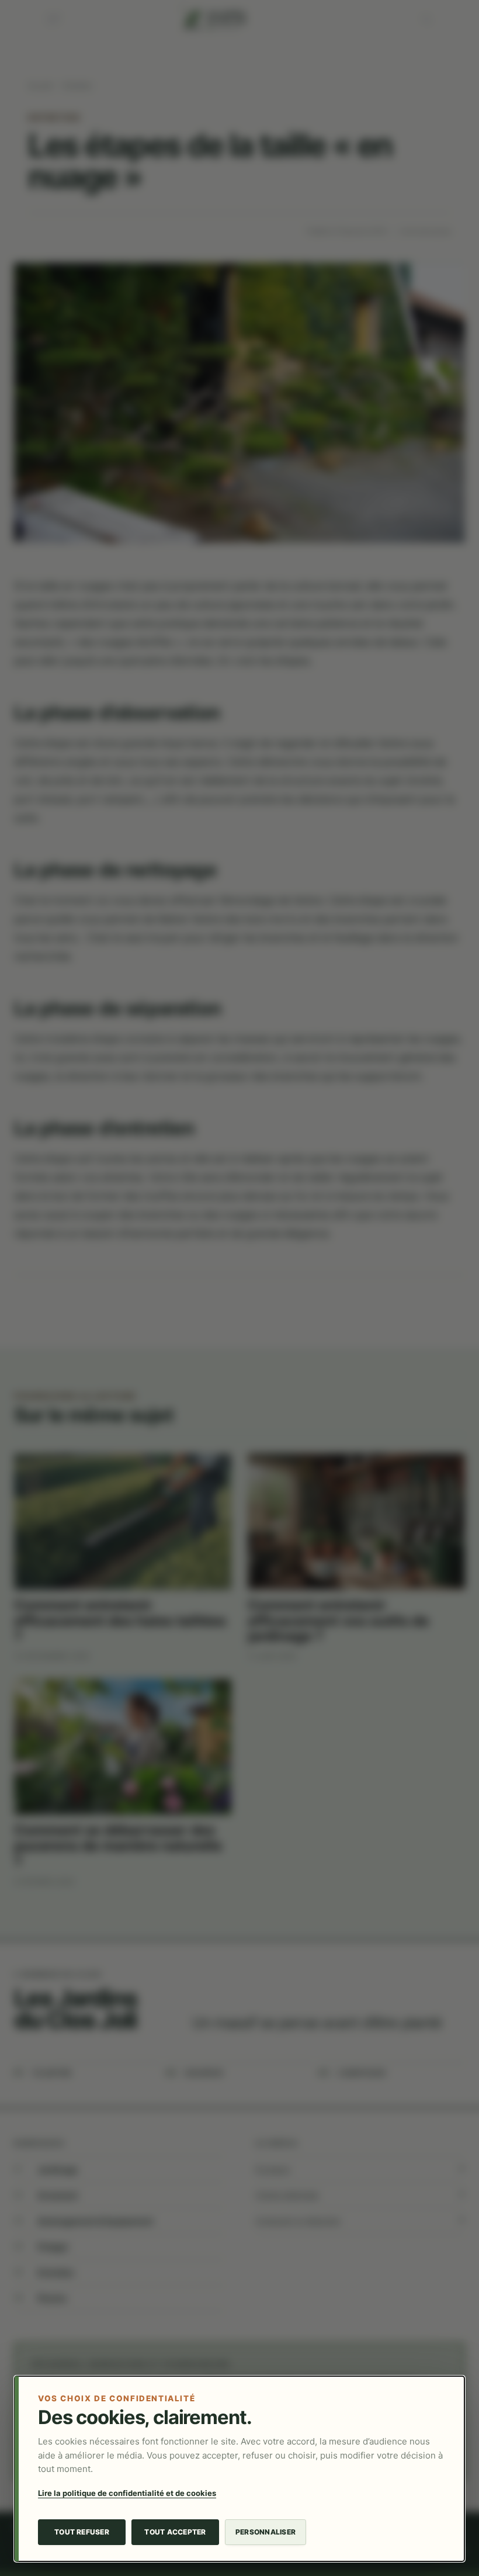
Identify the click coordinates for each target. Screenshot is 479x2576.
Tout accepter (175, 2532)
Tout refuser (82, 2532)
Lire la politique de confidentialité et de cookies (127, 2493)
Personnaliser (265, 2532)
